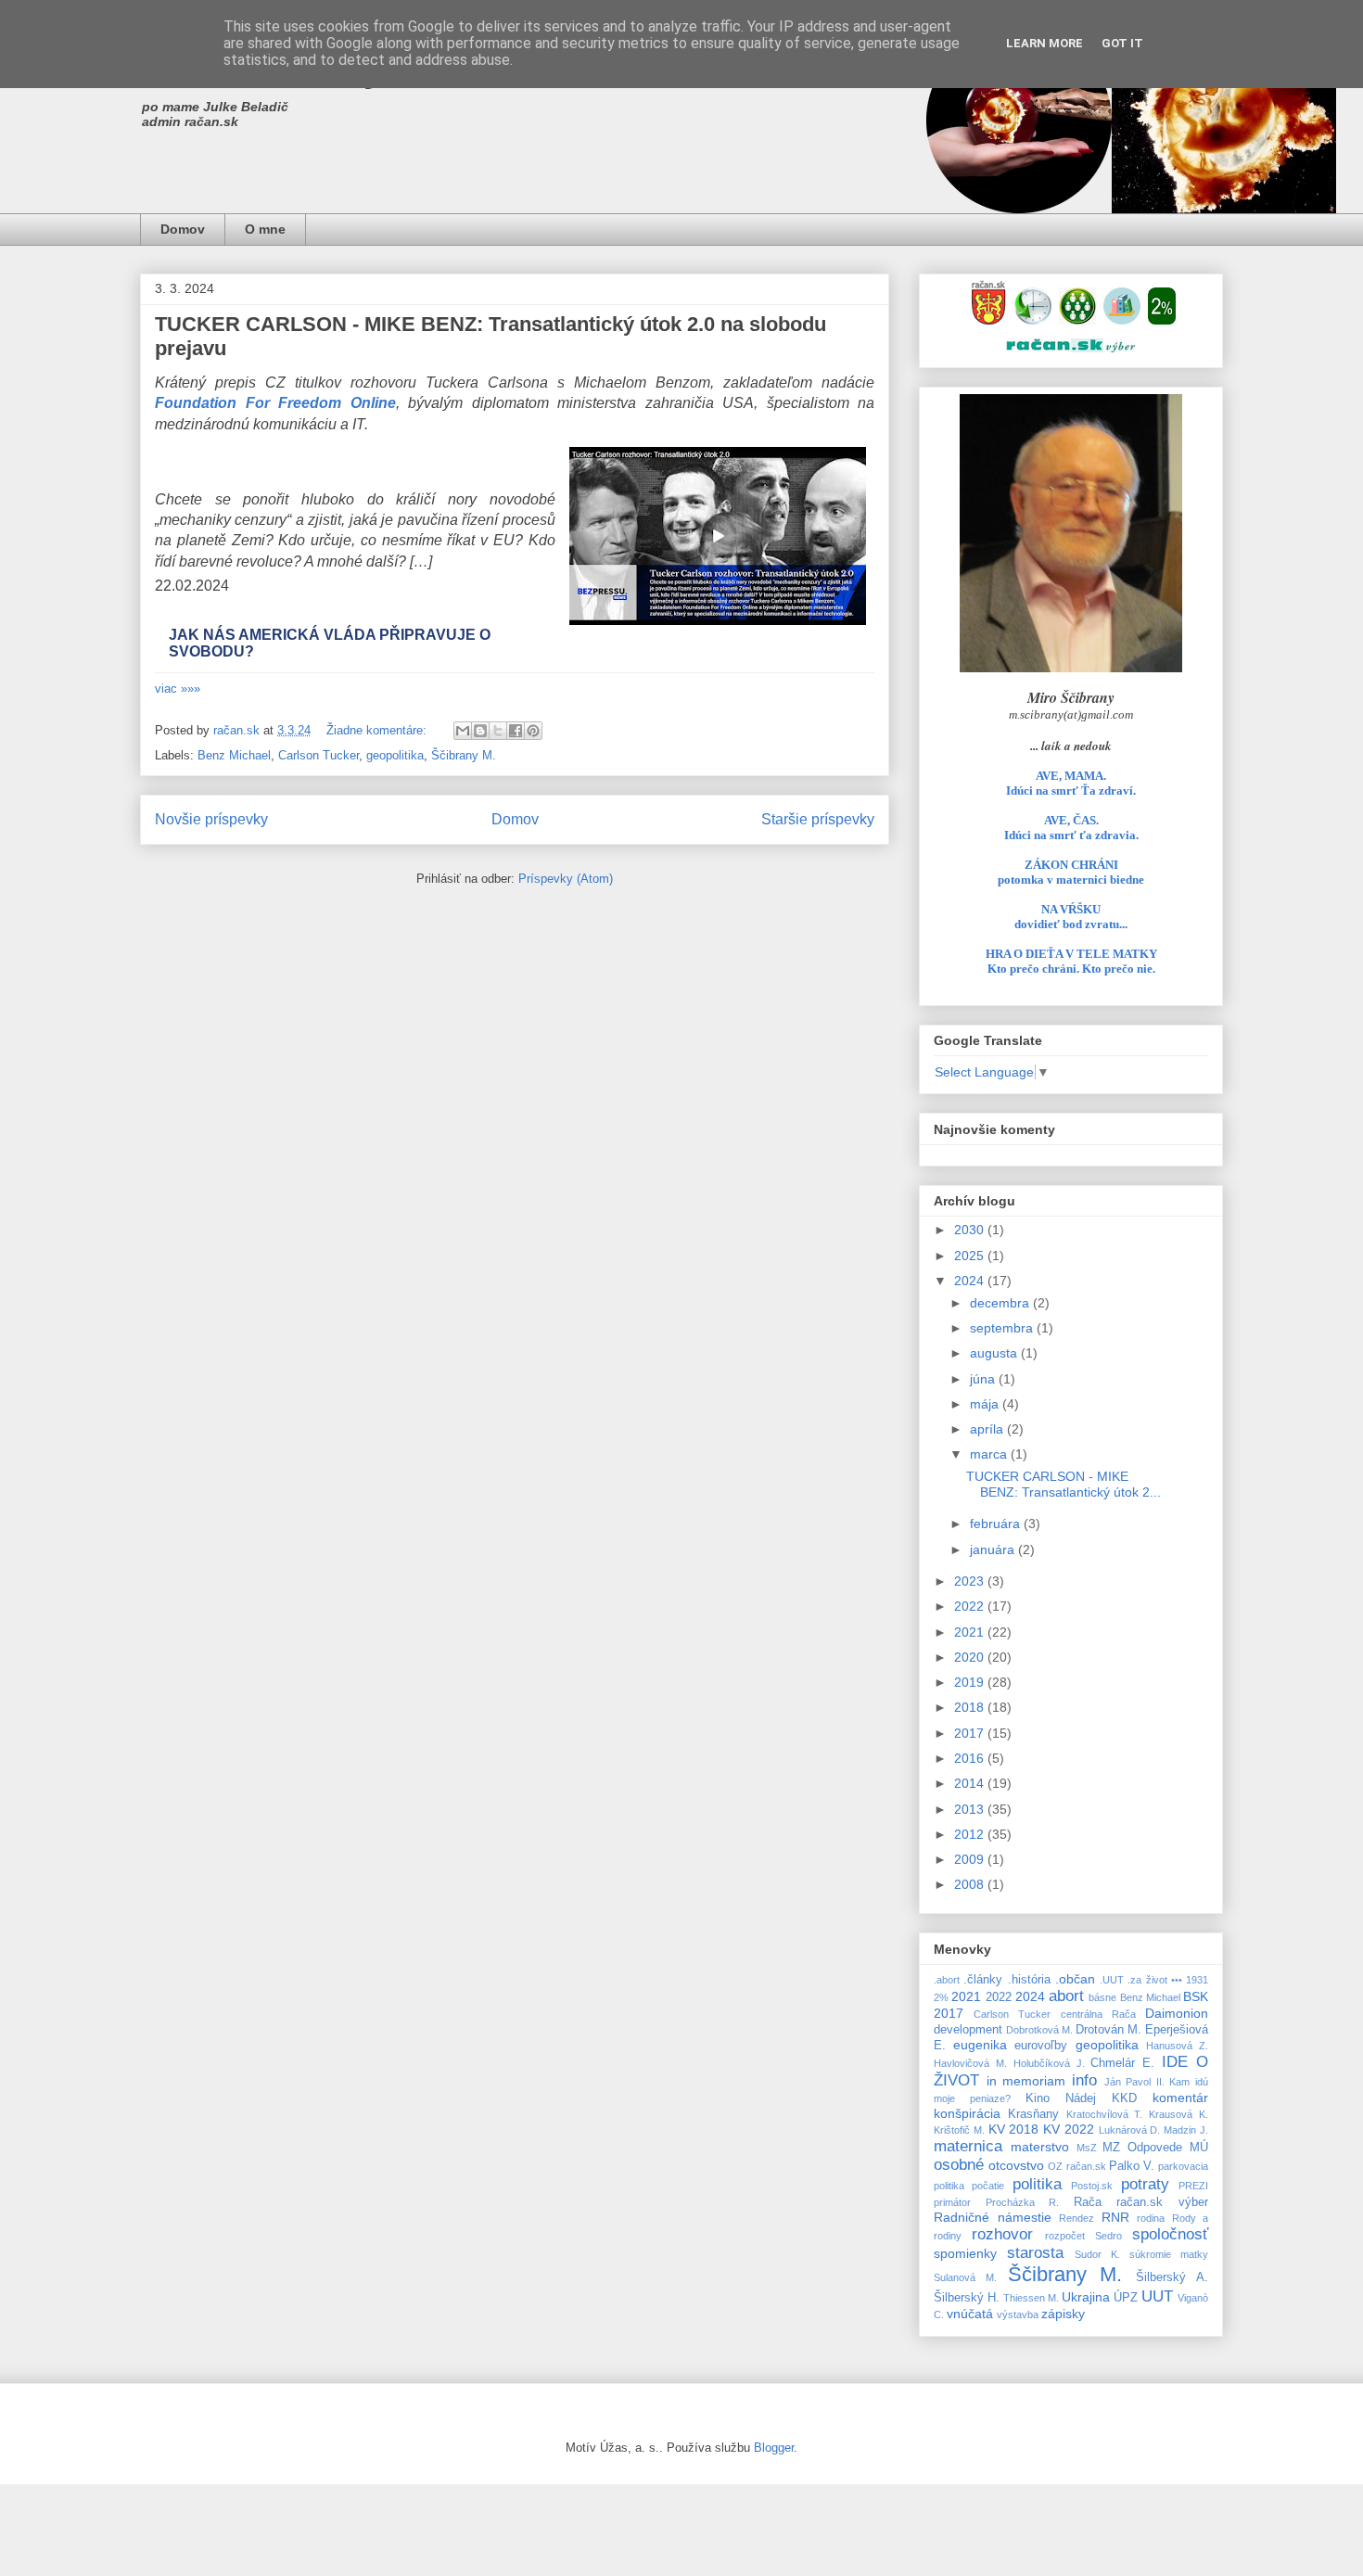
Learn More (1045, 43)
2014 (971, 1783)
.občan (1075, 1979)
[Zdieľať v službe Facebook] (516, 731)
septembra (1003, 1328)
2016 (971, 1758)
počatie (988, 2186)
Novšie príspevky (211, 819)
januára (994, 1549)
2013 (971, 1809)
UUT (1157, 2296)
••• (1177, 1980)
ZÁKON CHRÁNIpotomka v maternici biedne (1071, 872)
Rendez (1076, 2218)
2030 (971, 1230)
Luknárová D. (1130, 2130)
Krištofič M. (959, 2130)
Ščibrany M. (464, 755)
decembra (1001, 1303)
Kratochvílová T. (1105, 2114)
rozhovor (1002, 2234)
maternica (968, 2146)
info (1084, 2080)
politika (1037, 2184)
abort (1066, 1996)
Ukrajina (1086, 2297)
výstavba (1018, 2315)
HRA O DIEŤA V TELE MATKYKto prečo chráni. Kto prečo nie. (1071, 961)
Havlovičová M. (970, 2063)
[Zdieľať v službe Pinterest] (533, 731)
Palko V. (1132, 2166)
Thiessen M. (1031, 2298)
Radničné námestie (993, 2217)
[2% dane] (1162, 320)
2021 (971, 1632)
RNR (1115, 2217)
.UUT (1112, 1980)
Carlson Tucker (318, 755)
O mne (265, 229)
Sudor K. (1097, 2254)
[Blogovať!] (480, 731)
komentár (1180, 2098)
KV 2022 (1069, 2129)
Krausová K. (1178, 2114)
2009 (971, 1859)
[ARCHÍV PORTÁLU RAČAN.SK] (1122, 320)
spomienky (965, 2253)
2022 (971, 1606)
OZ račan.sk (1076, 2166)
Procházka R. (1023, 2202)
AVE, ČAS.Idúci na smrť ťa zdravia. (1071, 828)
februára (997, 1524)
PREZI (1193, 2186)
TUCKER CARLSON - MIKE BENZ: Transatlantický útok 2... (1064, 1484)
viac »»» (178, 689)
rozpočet (1065, 2236)
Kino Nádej (1061, 2098)
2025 (971, 1256)
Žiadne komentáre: (378, 730)
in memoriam (1026, 2081)
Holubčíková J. (1049, 2063)
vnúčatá (970, 2314)
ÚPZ (1126, 2298)
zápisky (1063, 2314)
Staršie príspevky (818, 819)
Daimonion (1177, 2013)
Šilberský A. (1172, 2277)
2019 (971, 1682)
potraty (1145, 2184)
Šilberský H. (967, 2298)
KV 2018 (1014, 2129)
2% (941, 1997)
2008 (971, 1884)
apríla (988, 1429)
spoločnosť (1170, 2234)
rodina (1151, 2218)
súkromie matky (1169, 2254)
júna (984, 1379)
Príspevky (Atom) (566, 879)
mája (986, 1404)
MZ (1111, 2148)
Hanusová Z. (1177, 2046)
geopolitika (395, 755)
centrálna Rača (1098, 2014)
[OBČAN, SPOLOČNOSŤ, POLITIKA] (1077, 320)
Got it (1122, 43)
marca (990, 1454)
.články (983, 1980)
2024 (971, 1281)
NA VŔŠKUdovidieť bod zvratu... (1071, 917)
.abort (947, 1980)
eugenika (980, 2045)
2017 (971, 1733)
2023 (971, 1581)
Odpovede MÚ (1168, 2148)
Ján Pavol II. (1134, 2082)
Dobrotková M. (1039, 2030)
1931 (1197, 1980)
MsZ (1087, 2148)
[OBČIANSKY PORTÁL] (988, 320)
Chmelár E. (1122, 2063)
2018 (971, 1707)
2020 (971, 1657)
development (968, 2030)
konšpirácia (967, 2113)
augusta (995, 1353)
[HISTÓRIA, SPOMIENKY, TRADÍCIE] (1033, 320)
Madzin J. (1186, 2130)
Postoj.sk (1092, 2186)
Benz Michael (234, 755)
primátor (952, 2202)
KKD (1124, 2098)
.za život (1147, 1980)
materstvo (1040, 2147)
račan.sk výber (1162, 2202)
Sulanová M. (965, 2277)
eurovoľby (1041, 2046)
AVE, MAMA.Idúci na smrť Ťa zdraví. (1071, 783)
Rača (1088, 2202)
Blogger (774, 2448)
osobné (959, 2165)
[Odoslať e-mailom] (463, 731)
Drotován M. (1108, 2030)
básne (1102, 1997)
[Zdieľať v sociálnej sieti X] (498, 731)
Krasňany (1033, 2114)
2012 (971, 1834)
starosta (1035, 2253)
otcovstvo (1016, 2165)
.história (1029, 1980)
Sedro (1108, 2236)
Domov (183, 229)
